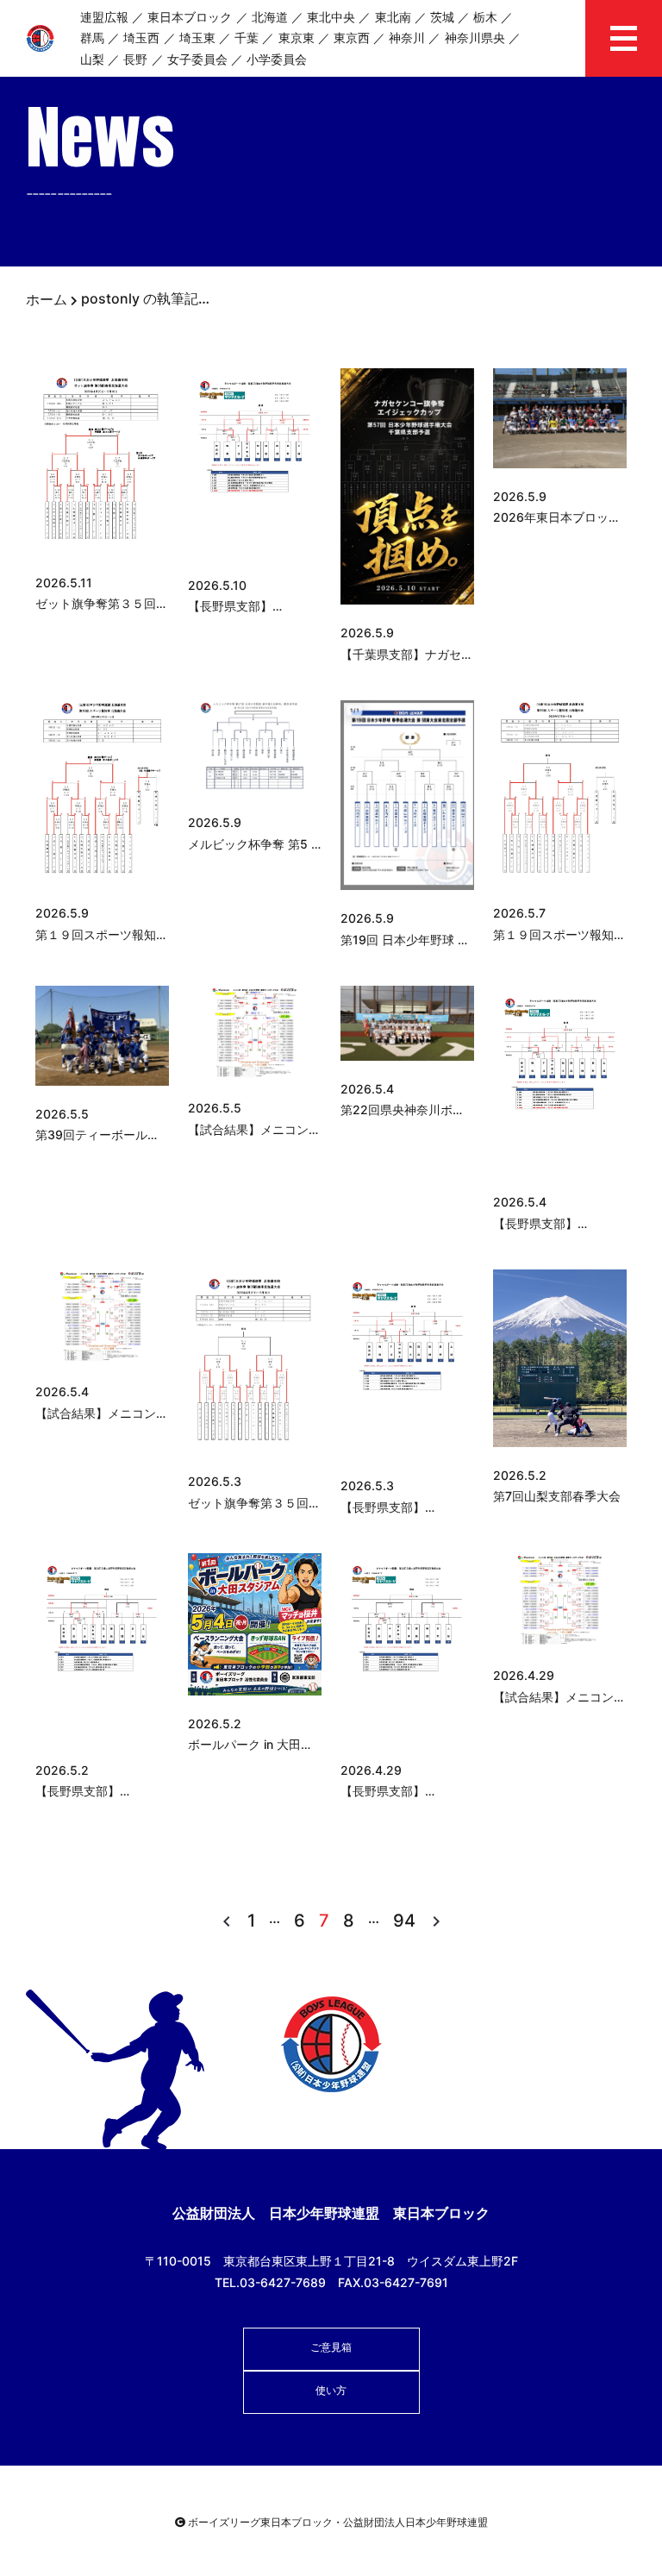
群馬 (92, 38)
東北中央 (331, 17)
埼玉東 (197, 38)
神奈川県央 (475, 38)
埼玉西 (141, 38)
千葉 (247, 38)
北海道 (270, 17)
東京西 (352, 38)
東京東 (297, 38)
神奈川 (407, 38)
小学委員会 (277, 59)
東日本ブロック (190, 17)
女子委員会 (197, 59)
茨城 (442, 17)
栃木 (485, 17)
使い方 (331, 2390)
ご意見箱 (331, 2347)
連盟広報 (104, 17)
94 (404, 1921)
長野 (135, 59)
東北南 (393, 17)
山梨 (92, 59)
